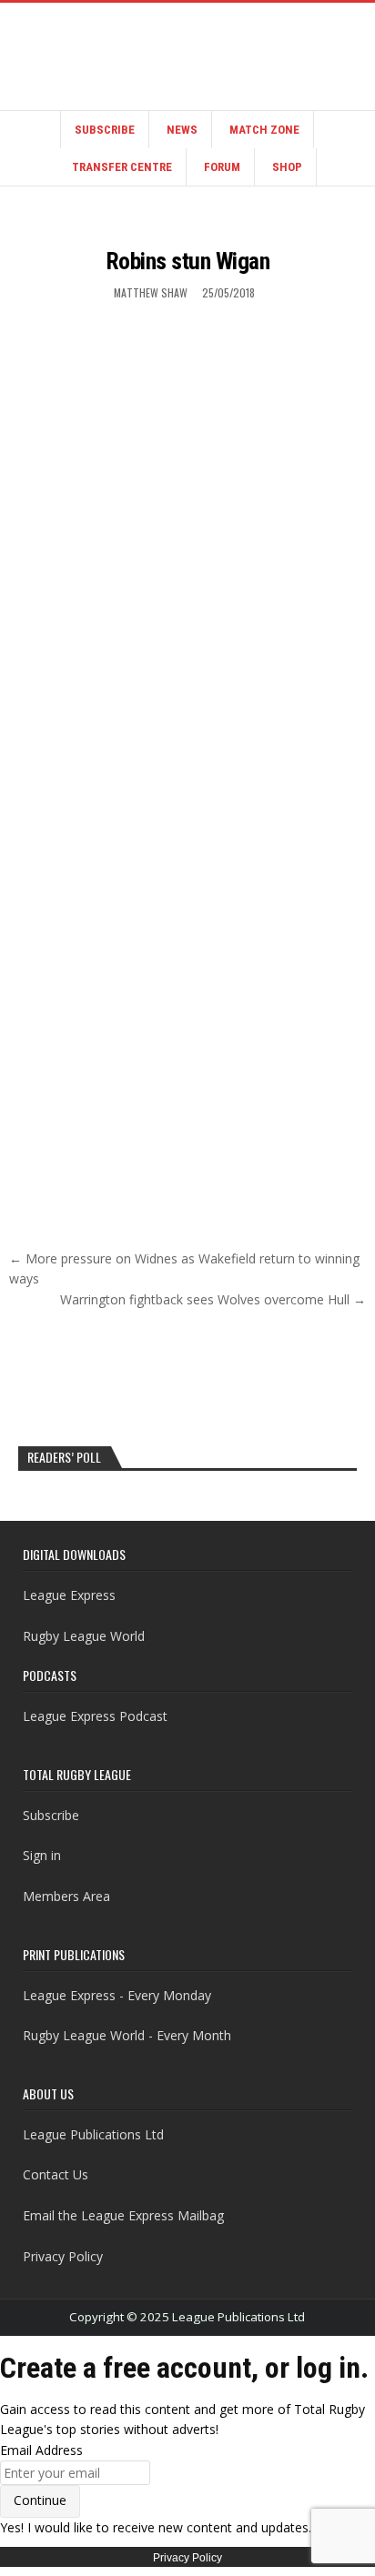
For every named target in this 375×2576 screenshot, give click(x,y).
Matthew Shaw (151, 292)
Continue (40, 2500)
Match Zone (264, 130)
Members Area (66, 1896)
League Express (69, 1595)
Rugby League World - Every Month (127, 2035)
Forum (222, 167)
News (182, 130)
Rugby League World (84, 1636)
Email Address (41, 2450)
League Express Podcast (95, 1716)
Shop (287, 167)
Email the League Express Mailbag (123, 2215)
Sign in (42, 1855)
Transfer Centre (122, 167)
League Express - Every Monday (117, 1995)
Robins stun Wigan (188, 261)
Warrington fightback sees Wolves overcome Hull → (213, 1299)
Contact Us (56, 2174)
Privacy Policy (63, 2256)
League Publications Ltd (93, 2134)
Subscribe (105, 130)
